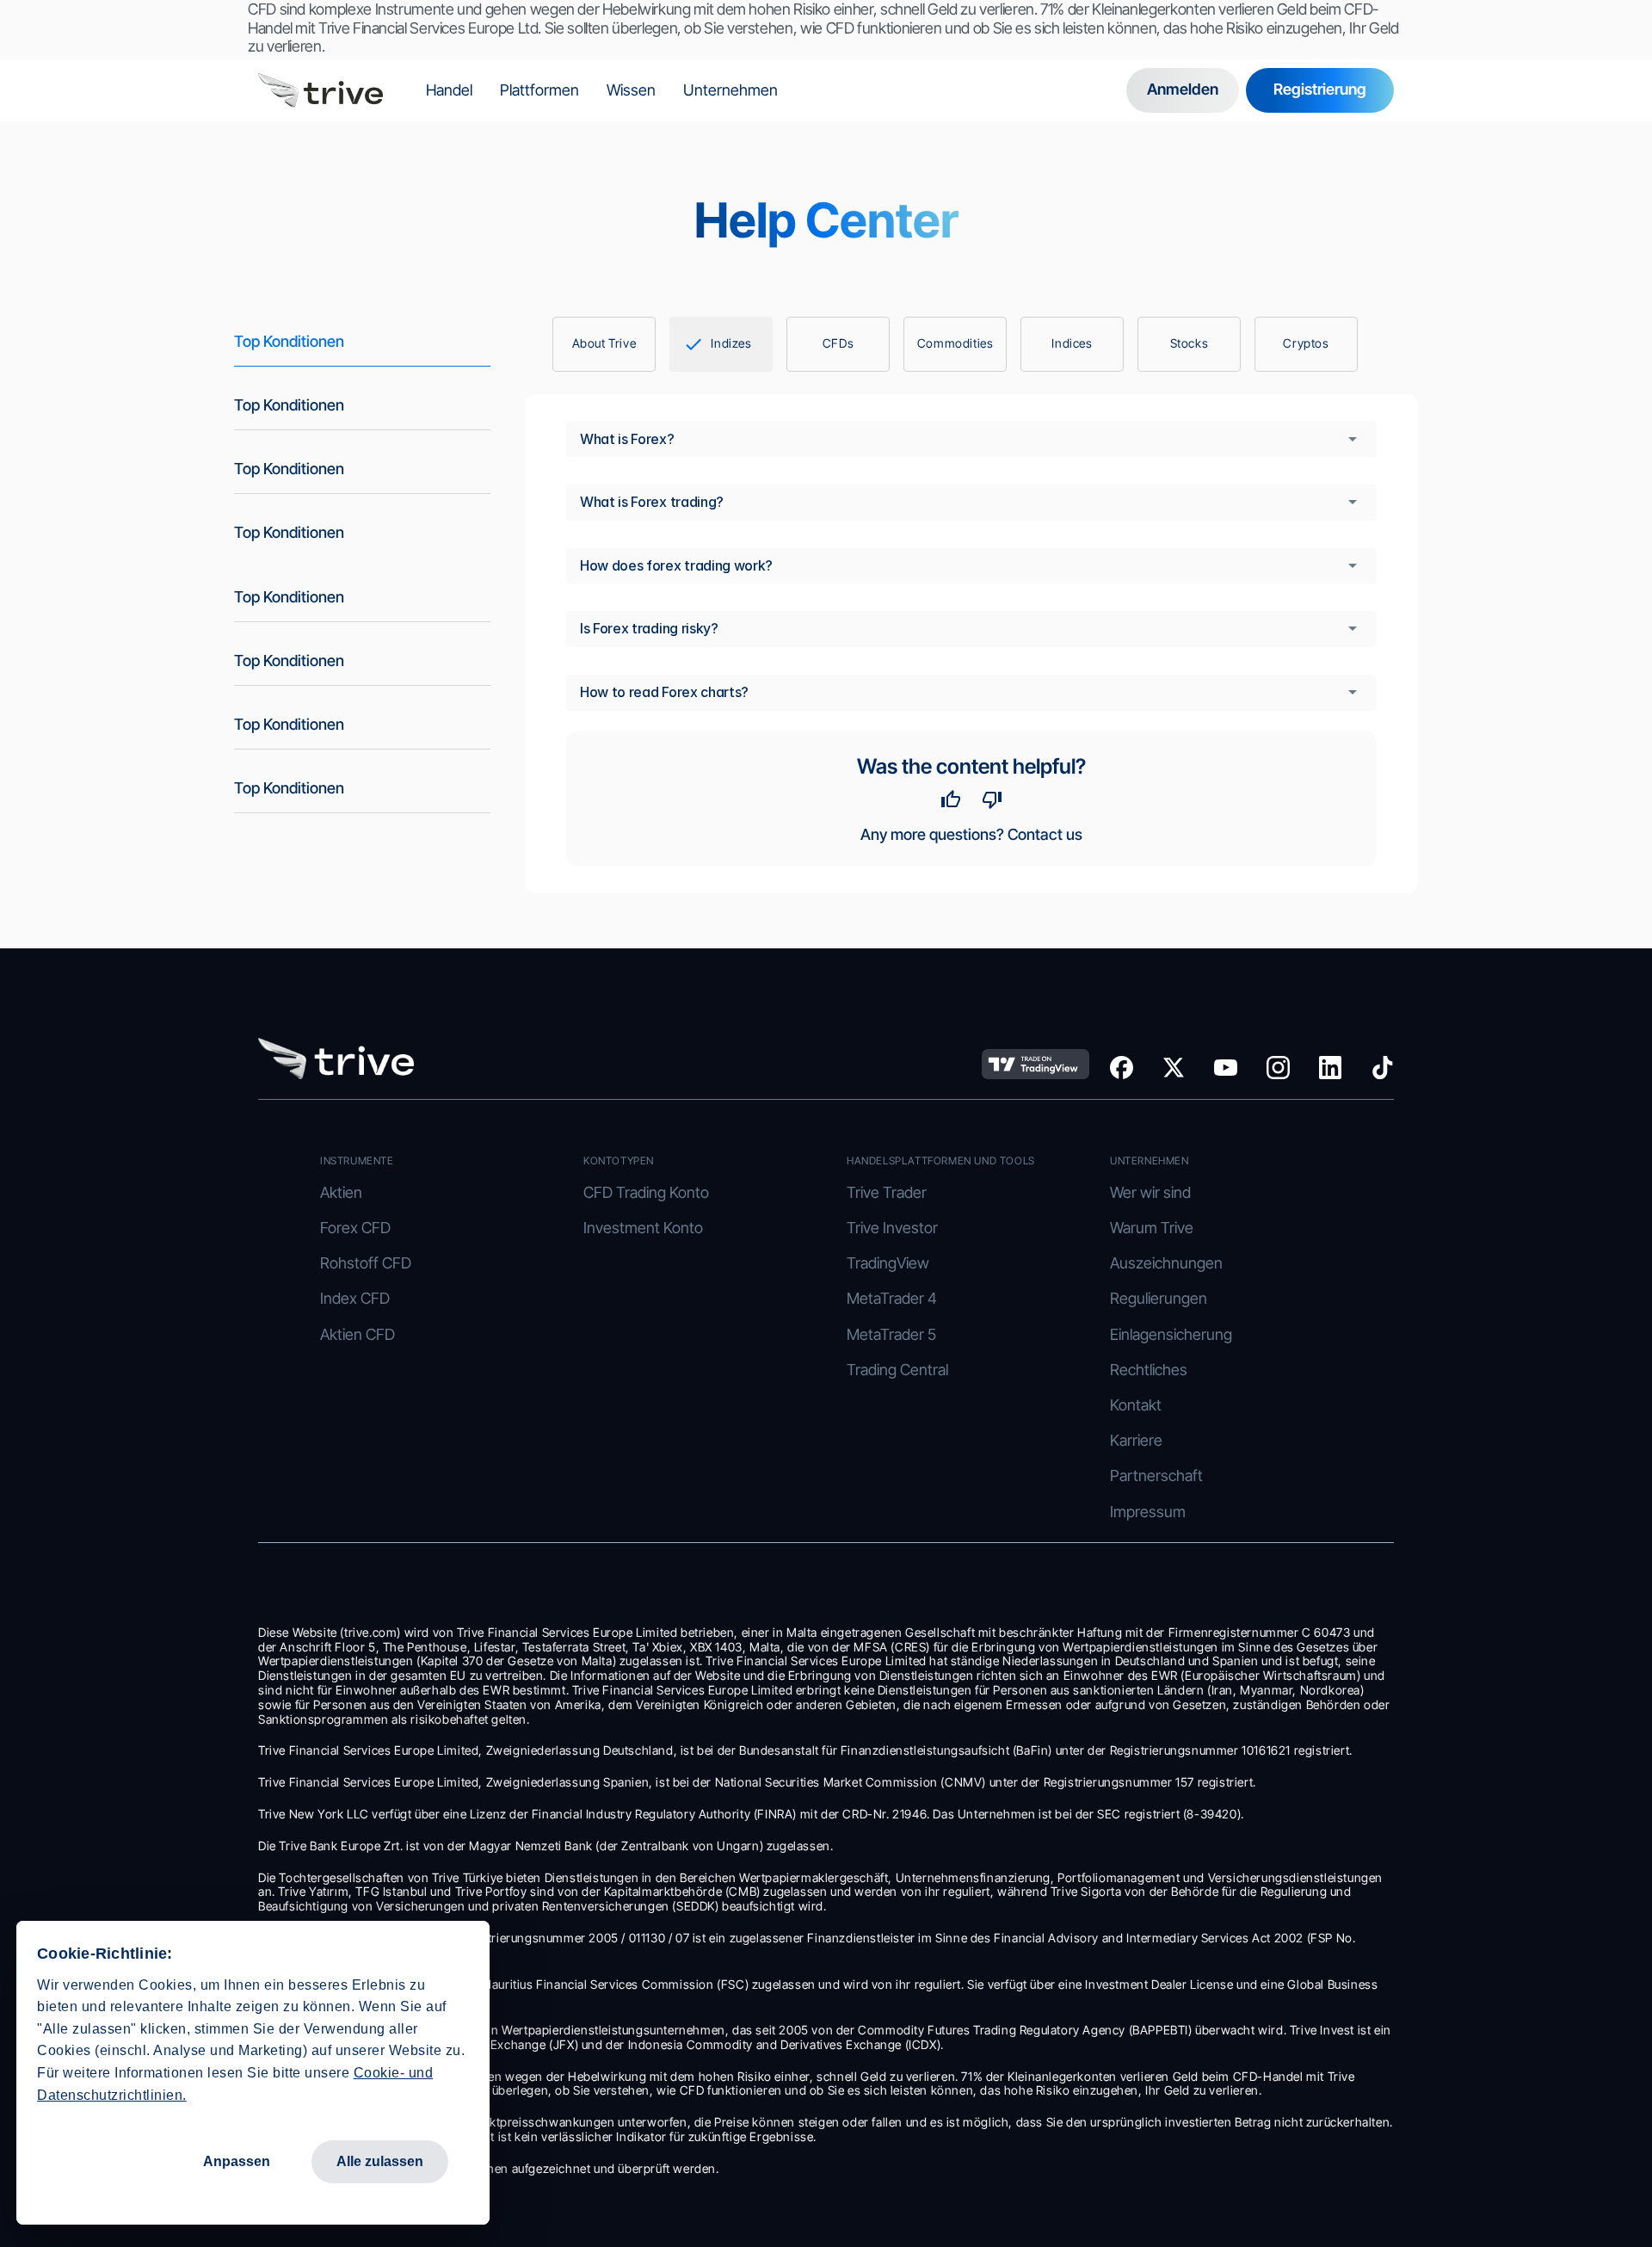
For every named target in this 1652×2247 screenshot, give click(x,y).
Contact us (1045, 834)
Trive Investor (892, 1228)
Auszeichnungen (1166, 1263)
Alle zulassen (380, 2161)
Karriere (1136, 1440)
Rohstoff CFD (366, 1263)
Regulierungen (1159, 1298)
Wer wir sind (1150, 1192)
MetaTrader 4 (892, 1298)
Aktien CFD (358, 1334)
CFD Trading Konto (646, 1192)
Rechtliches (1149, 1370)
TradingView (888, 1263)
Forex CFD (355, 1228)
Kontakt (1136, 1405)
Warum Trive (1152, 1228)
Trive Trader (887, 1192)
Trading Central (897, 1370)
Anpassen (237, 2161)
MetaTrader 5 (891, 1334)
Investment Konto (643, 1228)
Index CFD (355, 1298)
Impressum (1148, 1512)
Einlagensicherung (1173, 1334)
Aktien (341, 1192)
